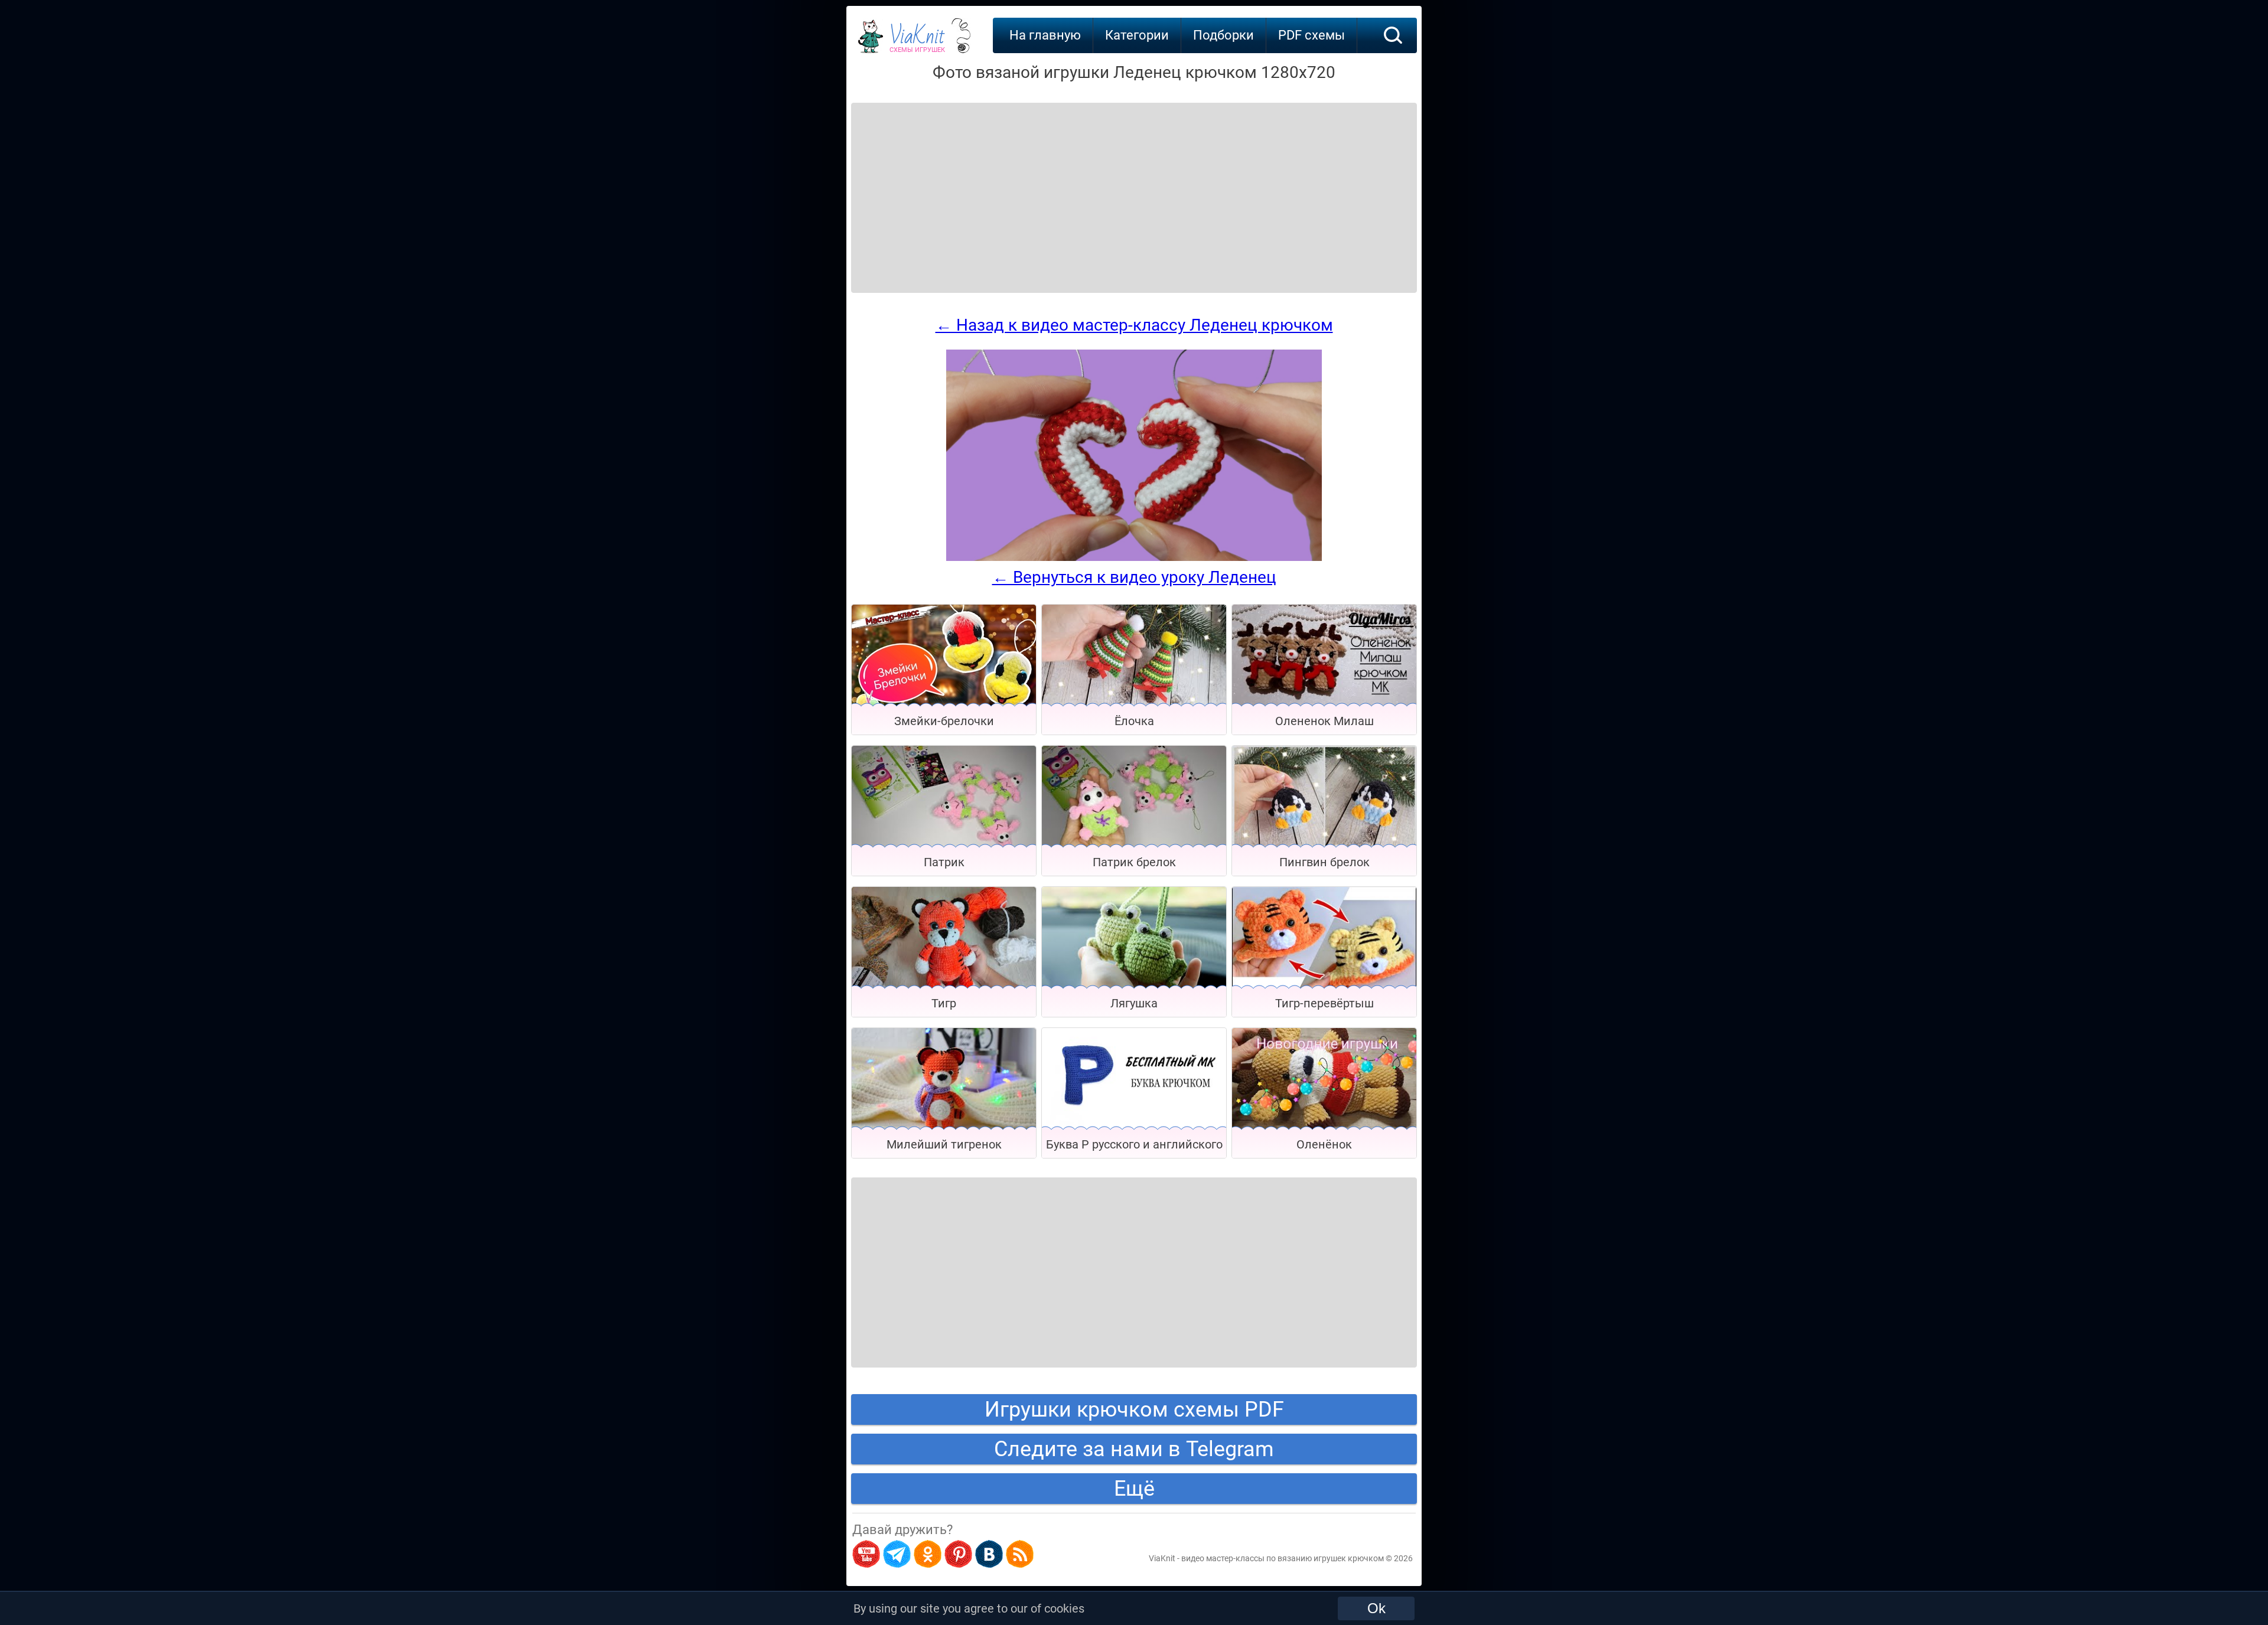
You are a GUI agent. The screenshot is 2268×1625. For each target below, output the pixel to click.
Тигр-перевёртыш (1324, 1003)
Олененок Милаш (1324, 721)
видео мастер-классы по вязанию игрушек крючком (1283, 1558)
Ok (1376, 1608)
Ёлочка (1134, 721)
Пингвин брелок (1324, 862)
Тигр (944, 1003)
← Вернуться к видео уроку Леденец (1134, 577)
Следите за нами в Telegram (1134, 1449)
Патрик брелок (1134, 862)
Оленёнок (1324, 1144)
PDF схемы (1311, 35)
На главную (1045, 35)
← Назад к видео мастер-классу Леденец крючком (1134, 325)
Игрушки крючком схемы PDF (1134, 1409)
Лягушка (1134, 1003)
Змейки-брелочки (944, 721)
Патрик (944, 862)
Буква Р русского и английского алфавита (1134, 1148)
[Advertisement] (946, 183)
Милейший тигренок (944, 1144)
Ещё (1134, 1489)
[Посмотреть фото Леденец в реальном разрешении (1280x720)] (1134, 558)
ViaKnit (917, 41)
